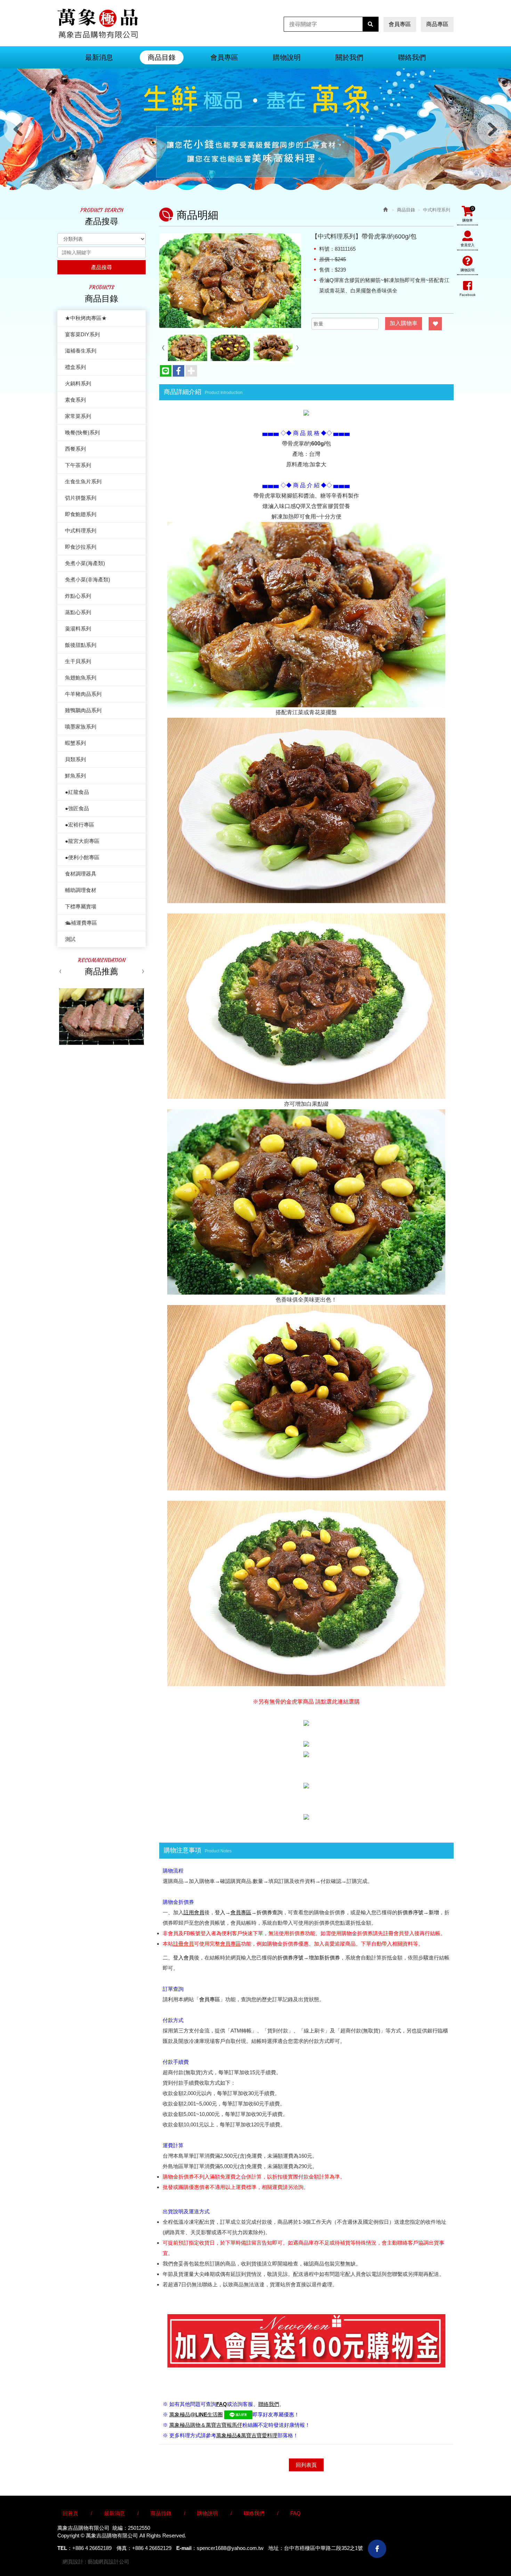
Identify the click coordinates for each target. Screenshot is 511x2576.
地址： (276, 2548)
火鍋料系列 (78, 383)
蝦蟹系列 (75, 743)
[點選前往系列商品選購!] (306, 1722)
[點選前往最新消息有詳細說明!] (306, 412)
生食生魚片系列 (83, 481)
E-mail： (186, 2548)
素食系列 (75, 400)
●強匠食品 (77, 808)
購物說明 (468, 270)
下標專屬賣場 (81, 906)
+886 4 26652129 (152, 2548)
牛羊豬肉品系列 (83, 694)
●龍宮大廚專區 (82, 841)
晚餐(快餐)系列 (82, 432)
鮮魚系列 (75, 776)
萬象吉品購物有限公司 (98, 23)
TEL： (65, 2548)
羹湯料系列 (78, 629)
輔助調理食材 (81, 890)
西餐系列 (75, 449)
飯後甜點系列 (81, 645)
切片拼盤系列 (81, 498)
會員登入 (468, 245)
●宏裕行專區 (80, 825)
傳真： (124, 2548)
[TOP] (458, 2510)
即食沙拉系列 (81, 547)
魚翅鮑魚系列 (81, 678)
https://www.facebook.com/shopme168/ (377, 2549)
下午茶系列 (78, 465)
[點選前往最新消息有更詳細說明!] (306, 1816)
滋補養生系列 (81, 351)
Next (492, 129)
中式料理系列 (81, 530)
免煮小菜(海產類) (85, 563)
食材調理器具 (81, 874)
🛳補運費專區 (81, 923)
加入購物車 (404, 323)
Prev (19, 129)
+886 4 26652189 (92, 2548)
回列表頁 (306, 2465)
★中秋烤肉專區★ (86, 318)
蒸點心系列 (78, 612)
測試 (70, 939)
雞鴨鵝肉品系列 (83, 710)
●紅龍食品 (77, 792)
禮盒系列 (75, 367)
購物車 (468, 214)
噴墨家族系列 (81, 727)
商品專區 (437, 24)
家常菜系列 (78, 416)
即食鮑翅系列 (81, 514)
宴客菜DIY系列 (82, 334)
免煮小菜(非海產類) (88, 579)
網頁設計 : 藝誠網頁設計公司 (96, 2562)
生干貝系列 (78, 661)
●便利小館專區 (82, 857)
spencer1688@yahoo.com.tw (230, 2548)
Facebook (468, 295)
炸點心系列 (78, 596)
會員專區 (400, 24)
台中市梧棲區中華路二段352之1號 (323, 2548)
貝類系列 (75, 759)
